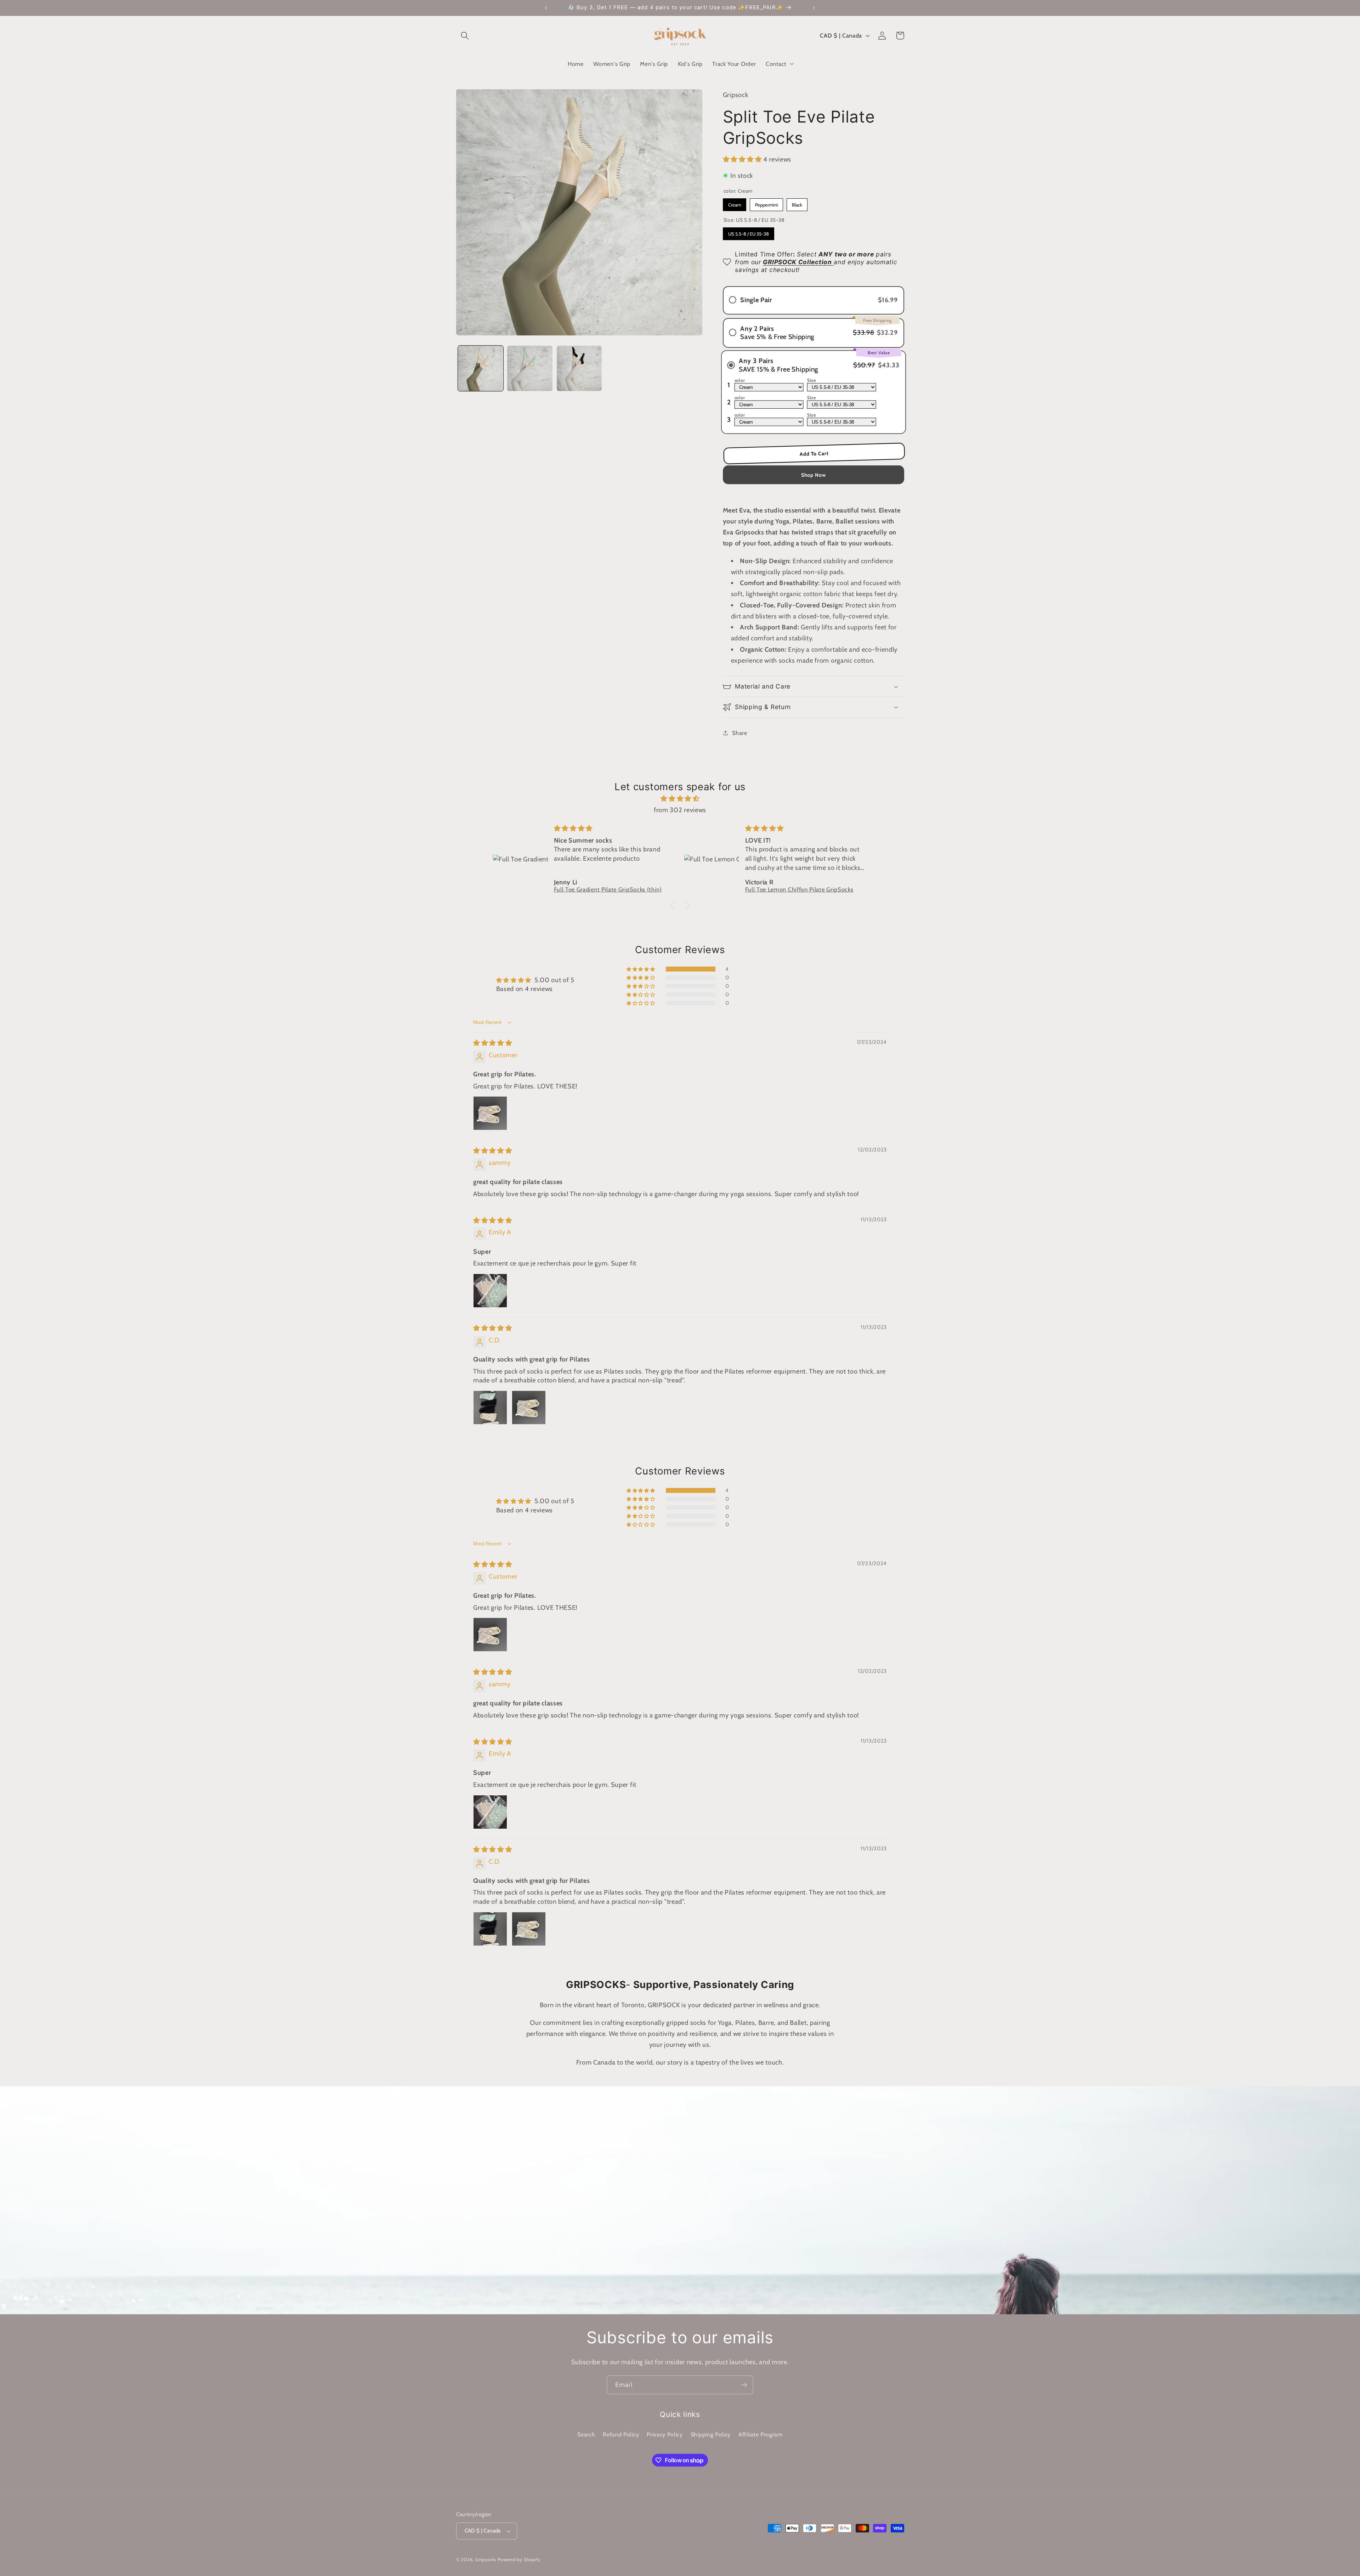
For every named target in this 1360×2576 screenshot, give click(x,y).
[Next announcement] (814, 8)
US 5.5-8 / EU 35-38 (748, 232)
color (739, 380)
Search (586, 2434)
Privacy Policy (665, 2434)
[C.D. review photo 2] (529, 1408)
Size (811, 380)
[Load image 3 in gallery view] (579, 368)
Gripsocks (486, 2560)
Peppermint (766, 203)
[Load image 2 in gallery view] (530, 368)
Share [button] (739, 732)
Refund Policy (621, 2434)
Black (797, 203)
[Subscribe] (744, 2385)
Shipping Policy (711, 2434)
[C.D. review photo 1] (490, 1408)
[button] (465, 36)
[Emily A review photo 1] (490, 1291)
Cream (734, 203)
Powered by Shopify (519, 2560)
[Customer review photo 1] (490, 1113)
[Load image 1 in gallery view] (481, 368)
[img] (680, 799)
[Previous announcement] (546, 8)
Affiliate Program (761, 2434)
